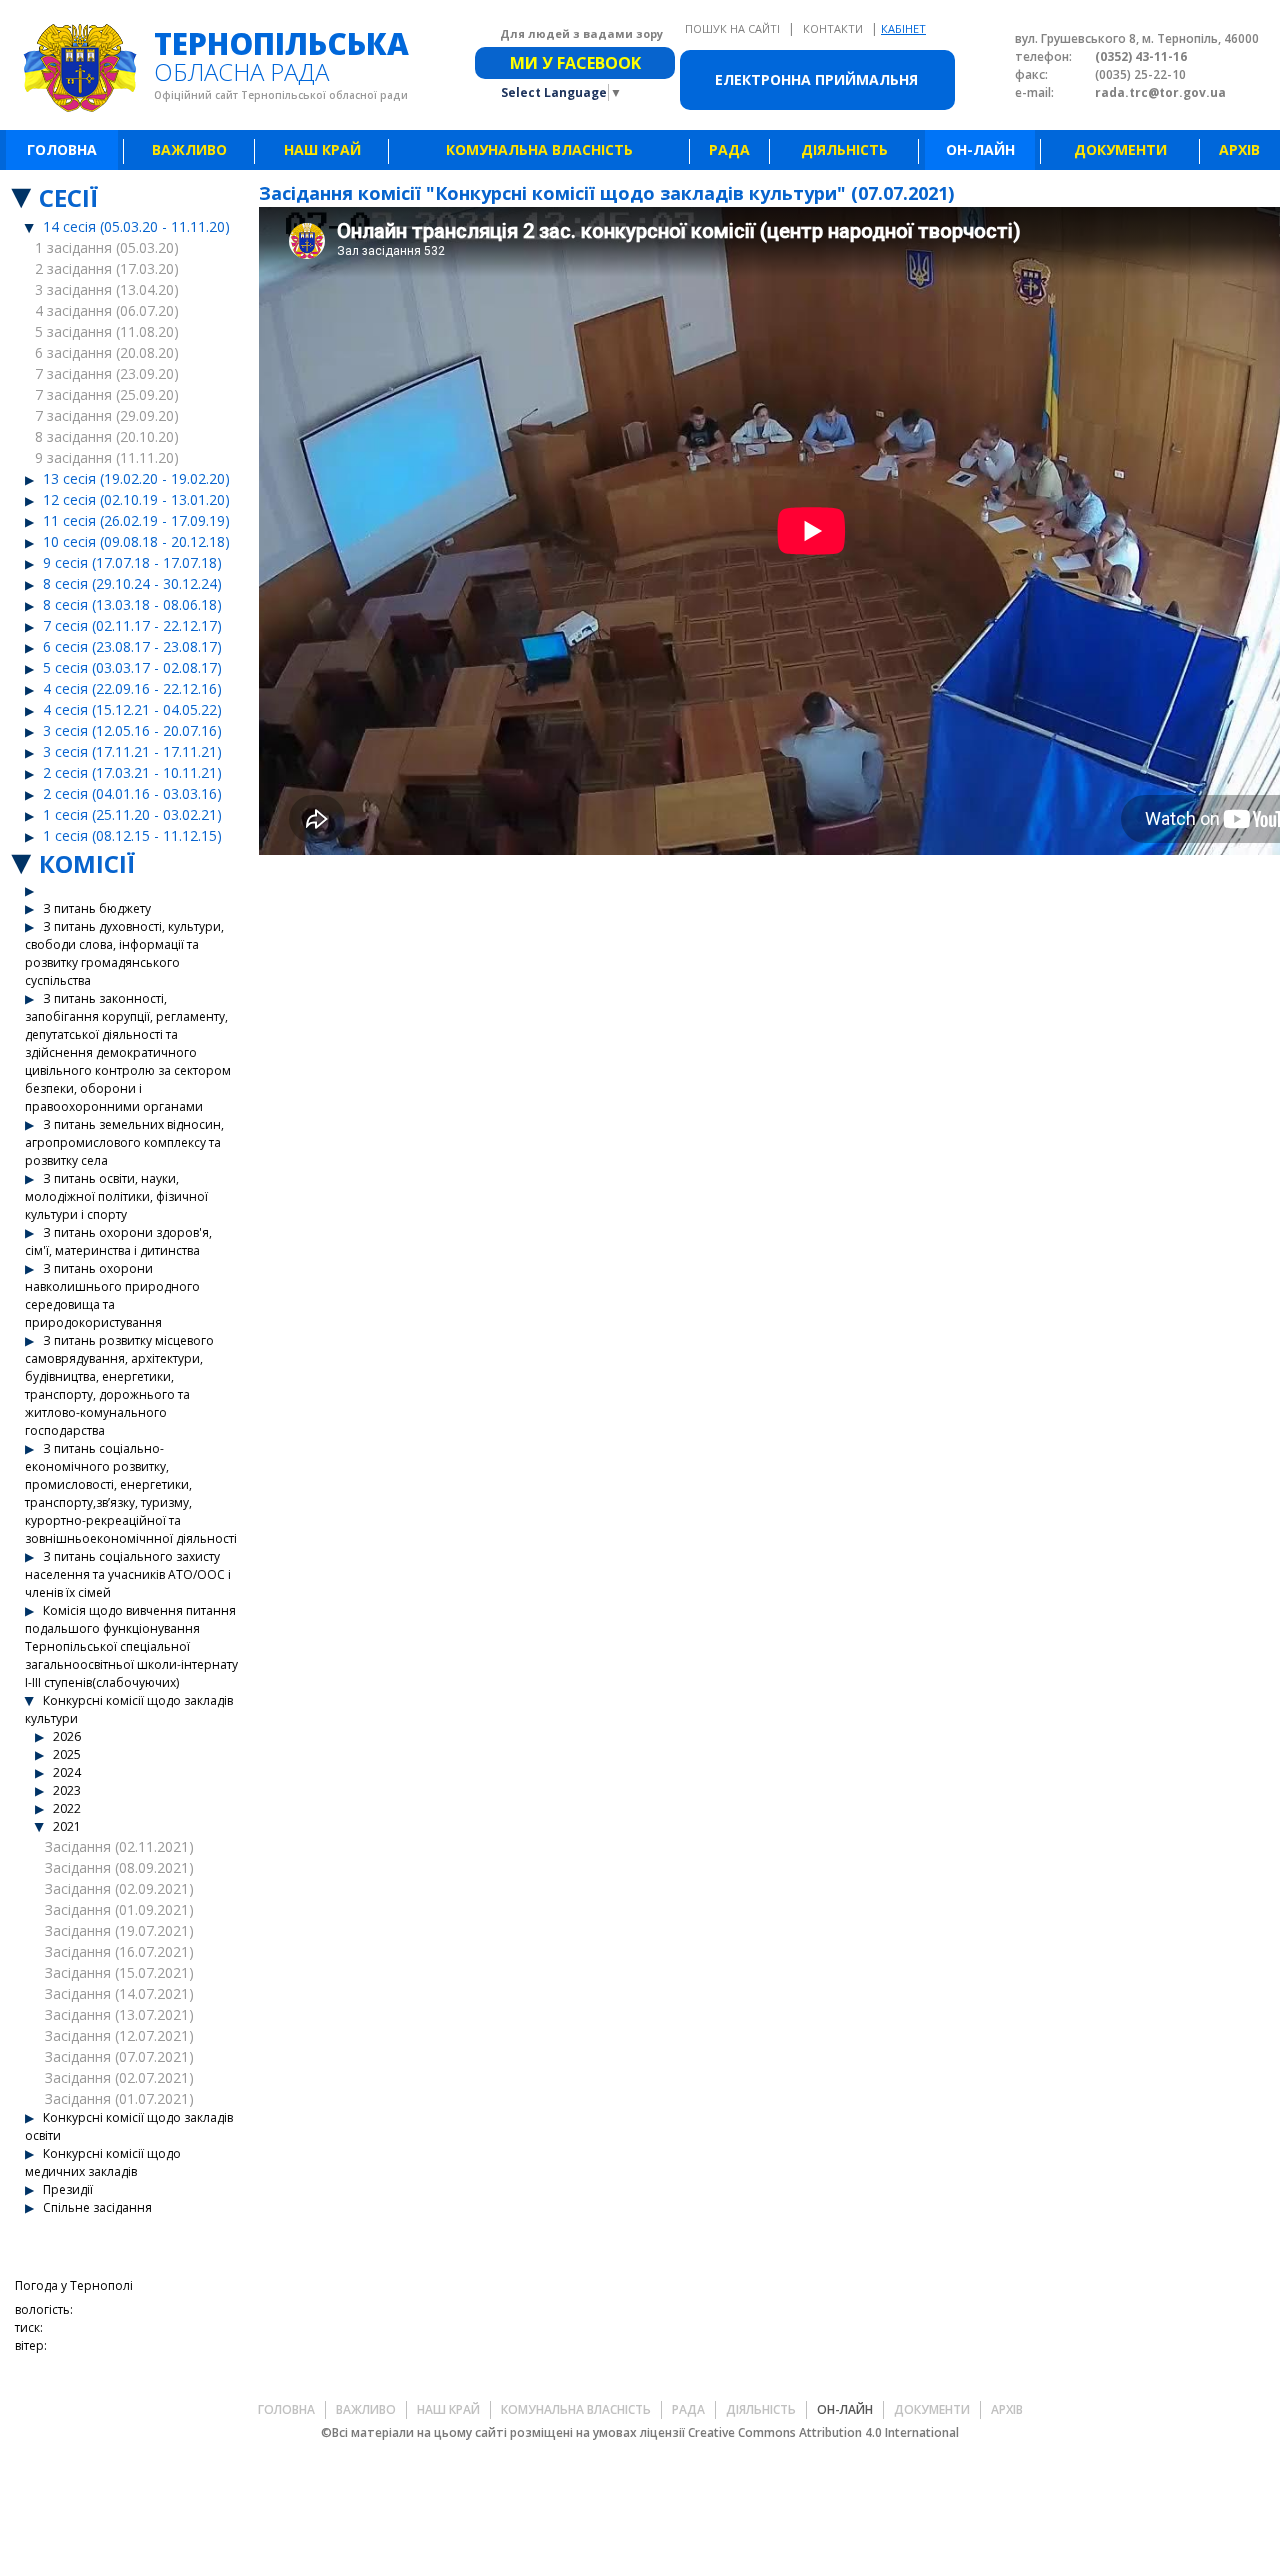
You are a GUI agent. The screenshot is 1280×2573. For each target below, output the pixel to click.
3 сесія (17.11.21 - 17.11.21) (132, 751)
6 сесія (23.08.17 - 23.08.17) (132, 646)
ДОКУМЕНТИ (1120, 149)
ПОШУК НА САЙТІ (734, 28)
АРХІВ (1239, 149)
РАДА (729, 149)
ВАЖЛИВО (189, 149)
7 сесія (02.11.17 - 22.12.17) (132, 625)
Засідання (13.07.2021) (119, 2014)
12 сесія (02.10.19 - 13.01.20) (136, 499)
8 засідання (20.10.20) (107, 436)
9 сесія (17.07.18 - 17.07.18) (132, 562)
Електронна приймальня (816, 79)
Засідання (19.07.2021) (119, 1930)
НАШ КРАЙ (322, 149)
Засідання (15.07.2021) (119, 1972)
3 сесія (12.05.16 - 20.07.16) (132, 730)
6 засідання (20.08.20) (107, 352)
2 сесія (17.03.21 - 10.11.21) (132, 772)
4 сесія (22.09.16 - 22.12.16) (132, 688)
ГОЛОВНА (62, 149)
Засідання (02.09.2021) (119, 1888)
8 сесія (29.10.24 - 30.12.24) (132, 583)
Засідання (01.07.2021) (119, 2098)
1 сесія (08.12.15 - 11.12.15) (132, 835)
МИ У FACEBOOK (575, 63)
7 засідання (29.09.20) (107, 415)
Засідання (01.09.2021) (119, 1909)
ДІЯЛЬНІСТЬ (844, 149)
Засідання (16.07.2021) (119, 1951)
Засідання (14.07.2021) (119, 1993)
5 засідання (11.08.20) (107, 331)
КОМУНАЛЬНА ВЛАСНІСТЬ (539, 149)
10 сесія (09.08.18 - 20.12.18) (136, 541)
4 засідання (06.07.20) (107, 310)
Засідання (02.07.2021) (119, 2077)
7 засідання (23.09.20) (107, 373)
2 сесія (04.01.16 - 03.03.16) (132, 793)
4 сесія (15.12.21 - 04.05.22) (132, 709)
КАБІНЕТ (903, 28)
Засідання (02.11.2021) (119, 1846)
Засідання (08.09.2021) (119, 1867)
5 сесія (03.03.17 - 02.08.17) (132, 667)
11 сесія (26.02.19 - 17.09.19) (136, 520)
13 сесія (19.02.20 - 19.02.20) (136, 478)
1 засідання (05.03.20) (107, 247)
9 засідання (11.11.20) (107, 457)
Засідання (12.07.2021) (119, 2035)
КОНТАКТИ (834, 28)
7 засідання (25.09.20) (107, 394)
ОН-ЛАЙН (980, 149)
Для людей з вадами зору (581, 33)
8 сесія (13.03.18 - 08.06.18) (132, 604)
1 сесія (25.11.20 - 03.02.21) (132, 814)
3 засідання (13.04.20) (107, 289)
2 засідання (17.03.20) (107, 268)
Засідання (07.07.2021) (119, 2056)
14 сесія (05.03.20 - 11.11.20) (136, 226)
